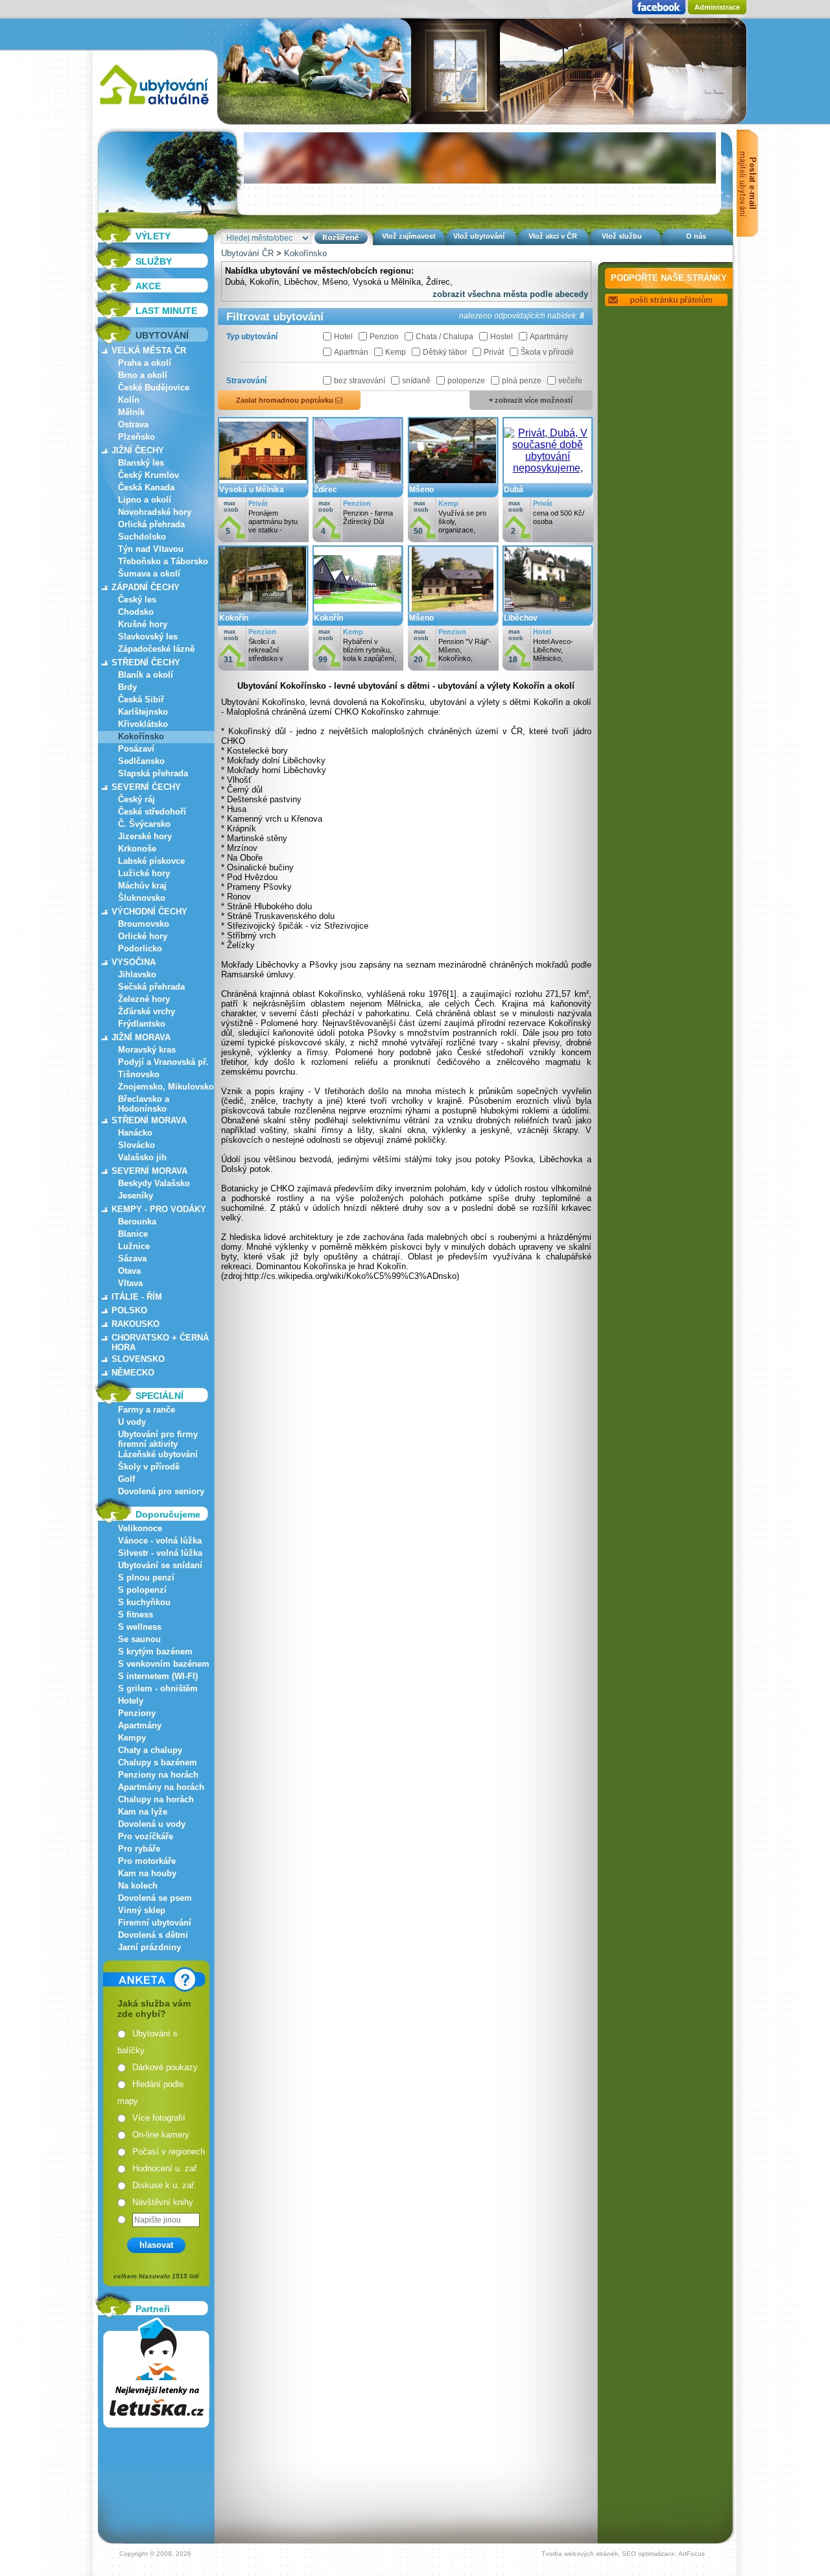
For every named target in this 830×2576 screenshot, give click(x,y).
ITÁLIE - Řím (137, 1297)
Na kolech (138, 1886)
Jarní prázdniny (149, 1947)
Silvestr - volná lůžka (160, 1553)
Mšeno (335, 282)
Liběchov (301, 282)
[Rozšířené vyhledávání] (341, 238)
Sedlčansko (141, 761)
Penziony (137, 1713)
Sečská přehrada (151, 987)
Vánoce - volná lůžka (160, 1541)
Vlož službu (622, 236)
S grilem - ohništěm (158, 1688)
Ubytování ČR (247, 253)
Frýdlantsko (142, 1024)
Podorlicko (140, 948)
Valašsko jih (142, 1157)
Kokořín (264, 282)
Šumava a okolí (149, 574)
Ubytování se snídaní (160, 1565)
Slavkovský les (148, 637)
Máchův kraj (142, 886)
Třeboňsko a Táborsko (163, 561)
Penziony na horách (158, 1775)
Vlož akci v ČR (553, 236)
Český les (137, 600)
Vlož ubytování (479, 236)
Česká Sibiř (141, 699)
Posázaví (136, 749)
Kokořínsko (141, 736)
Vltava (130, 1283)
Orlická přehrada (151, 524)
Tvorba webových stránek (580, 2554)
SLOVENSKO (138, 1359)
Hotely (131, 1701)
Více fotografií (159, 2118)
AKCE (148, 286)
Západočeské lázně (156, 649)
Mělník (131, 412)
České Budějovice (154, 388)
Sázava (132, 1258)
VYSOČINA (134, 962)
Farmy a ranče (147, 1410)
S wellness (140, 1627)
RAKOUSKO (136, 1324)
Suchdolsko (142, 537)
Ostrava (133, 424)
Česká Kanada (146, 487)
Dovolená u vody (152, 1824)
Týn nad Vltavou (151, 549)
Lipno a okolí (145, 500)
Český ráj (136, 799)
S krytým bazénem (155, 1652)
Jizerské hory (145, 836)
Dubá (235, 282)
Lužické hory (144, 873)
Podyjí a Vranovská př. (163, 1062)
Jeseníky (136, 1196)
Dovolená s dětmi (153, 1935)
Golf (126, 1479)
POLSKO (129, 1310)
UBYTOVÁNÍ (162, 335)
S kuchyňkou (144, 1602)
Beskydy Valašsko (154, 1183)
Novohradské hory (155, 512)
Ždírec (438, 282)
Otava (129, 1271)
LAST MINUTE (166, 311)
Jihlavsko (137, 974)
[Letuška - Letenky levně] (156, 2373)
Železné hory (144, 999)
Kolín (129, 400)
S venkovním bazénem (164, 1664)
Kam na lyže (143, 1812)
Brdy (127, 687)
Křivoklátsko (143, 724)
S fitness (136, 1615)
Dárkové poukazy (165, 2067)
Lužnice (134, 1246)
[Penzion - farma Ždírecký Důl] (358, 480)
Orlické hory (143, 936)
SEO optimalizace (648, 2554)
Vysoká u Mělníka (387, 282)
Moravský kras (147, 1050)
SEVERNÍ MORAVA (149, 1171)
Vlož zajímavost (409, 236)
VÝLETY (153, 236)
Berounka (137, 1222)
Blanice (133, 1234)
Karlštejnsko (143, 712)
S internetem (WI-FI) (158, 1676)
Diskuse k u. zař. (164, 2185)
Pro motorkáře (147, 1861)
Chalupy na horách (156, 1799)
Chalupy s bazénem (158, 1762)
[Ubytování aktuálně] (154, 107)
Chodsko (136, 612)
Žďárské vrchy (147, 1011)
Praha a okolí (145, 363)
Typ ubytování (252, 337)
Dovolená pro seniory (161, 1491)
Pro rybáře (139, 1849)
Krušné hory (143, 624)
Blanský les (141, 463)
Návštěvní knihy (163, 2202)
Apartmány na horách (161, 1787)
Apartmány (140, 1725)
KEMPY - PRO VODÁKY (159, 1209)
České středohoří (152, 812)
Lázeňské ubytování (158, 1454)
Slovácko (136, 1145)
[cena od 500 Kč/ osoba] (548, 480)
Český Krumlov (148, 475)
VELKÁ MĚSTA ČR (149, 351)
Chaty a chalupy (150, 1750)
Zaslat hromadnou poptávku (286, 400)
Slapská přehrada (153, 773)
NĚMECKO (133, 1373)
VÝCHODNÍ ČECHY (149, 912)
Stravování (246, 381)
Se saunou (139, 1639)
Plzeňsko (136, 437)
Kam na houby (147, 1873)
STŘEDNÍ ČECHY (146, 662)
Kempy (132, 1738)
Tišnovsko (139, 1074)
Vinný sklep (142, 1910)
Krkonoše (137, 849)
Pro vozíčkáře (146, 1836)
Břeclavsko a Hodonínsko (144, 1104)
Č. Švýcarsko (144, 824)
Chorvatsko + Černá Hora (160, 1342)
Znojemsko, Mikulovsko (166, 1087)
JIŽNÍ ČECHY (138, 450)
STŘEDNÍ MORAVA (149, 1120)
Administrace (717, 7)
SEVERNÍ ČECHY (146, 787)
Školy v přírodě (149, 1467)
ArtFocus (692, 2554)
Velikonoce (140, 1528)
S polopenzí (142, 1590)
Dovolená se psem (155, 1898)
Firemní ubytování (155, 1923)
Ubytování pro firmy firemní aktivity (158, 1439)
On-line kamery (161, 2135)
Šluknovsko (142, 898)
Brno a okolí (143, 375)
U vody (132, 1422)
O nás (696, 236)
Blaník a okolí (146, 675)
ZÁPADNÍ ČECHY (146, 587)
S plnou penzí (146, 1578)
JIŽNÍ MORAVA (141, 1037)
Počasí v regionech (169, 2152)
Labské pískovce (151, 861)
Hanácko (135, 1133)
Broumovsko (144, 924)
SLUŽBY (154, 261)
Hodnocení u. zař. (166, 2168)
